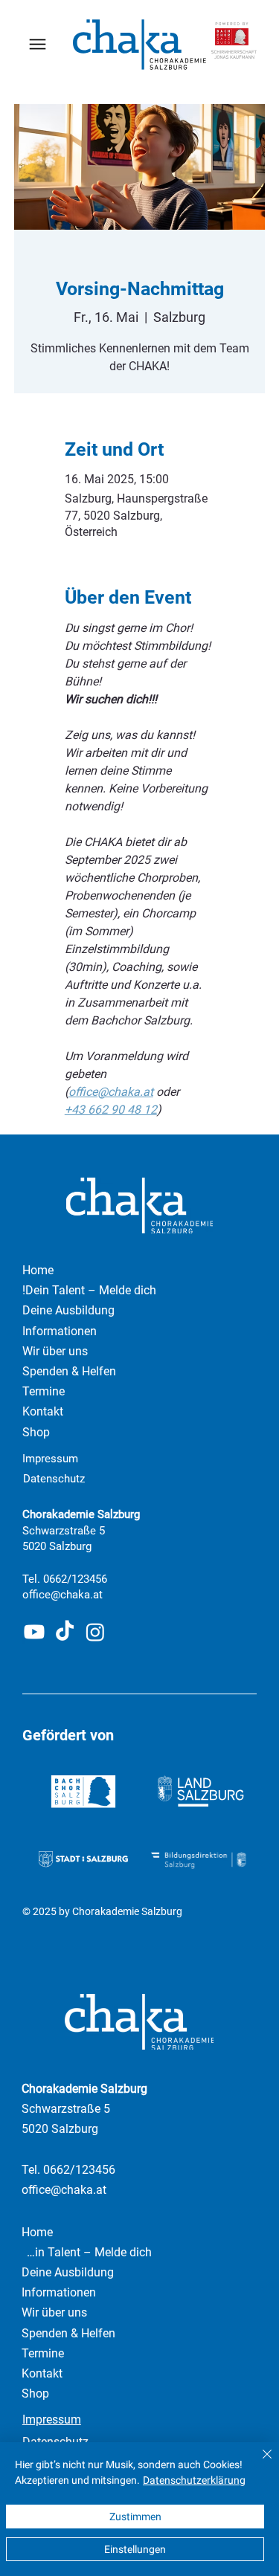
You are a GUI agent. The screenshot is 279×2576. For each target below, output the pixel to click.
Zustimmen (135, 2517)
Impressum (50, 1459)
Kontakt (42, 2373)
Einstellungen (135, 2549)
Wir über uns (54, 2312)
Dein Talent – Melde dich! (86, 2252)
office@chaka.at (62, 1595)
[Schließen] (258, 2463)
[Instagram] (95, 1632)
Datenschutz (54, 1479)
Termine (43, 2353)
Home (37, 2232)
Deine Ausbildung (68, 2272)
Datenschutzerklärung (194, 2480)
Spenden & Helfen (68, 2333)
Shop (35, 2393)
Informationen (59, 2292)
